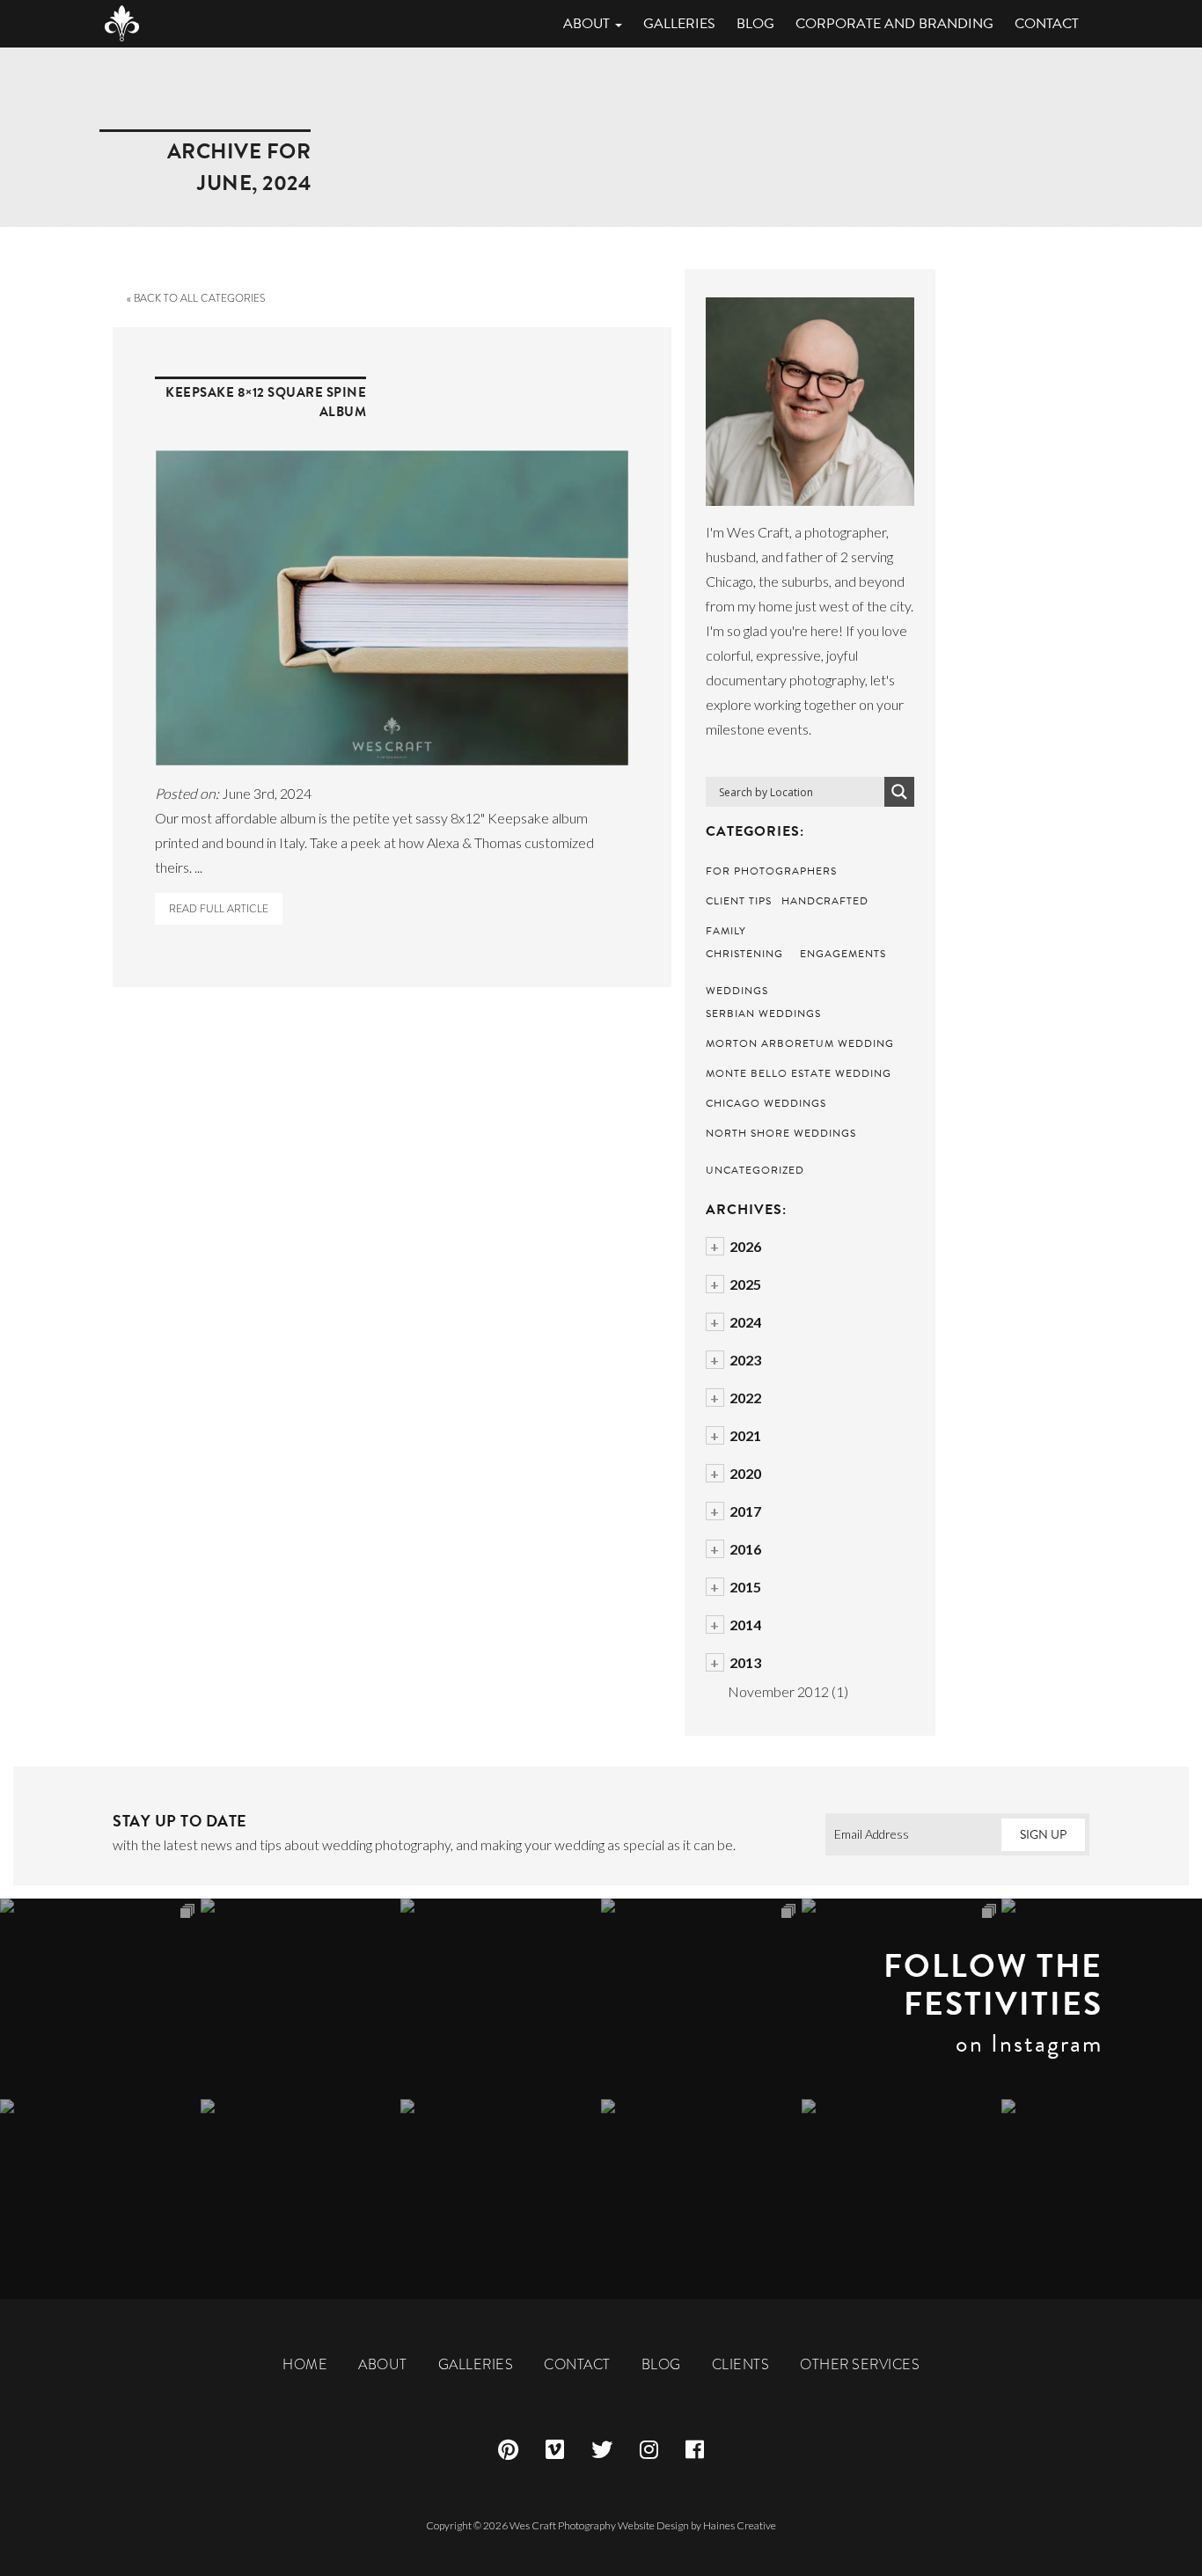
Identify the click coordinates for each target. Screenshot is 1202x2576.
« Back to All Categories (196, 298)
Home (305, 2364)
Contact (1047, 24)
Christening (744, 954)
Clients (741, 2364)
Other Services (860, 2364)
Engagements (843, 954)
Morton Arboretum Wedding (800, 1043)
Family (726, 931)
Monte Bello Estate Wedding (799, 1073)
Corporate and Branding (894, 24)
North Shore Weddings (781, 1133)
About (588, 24)
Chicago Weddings (766, 1103)
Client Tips (739, 901)
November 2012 (778, 1691)
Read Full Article (219, 909)
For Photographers (771, 871)
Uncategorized (755, 1170)
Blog (755, 24)
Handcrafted (825, 901)
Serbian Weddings (763, 1014)
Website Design (653, 2525)
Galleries (679, 24)
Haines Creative (740, 2525)
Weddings (737, 991)
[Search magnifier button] (899, 792)
